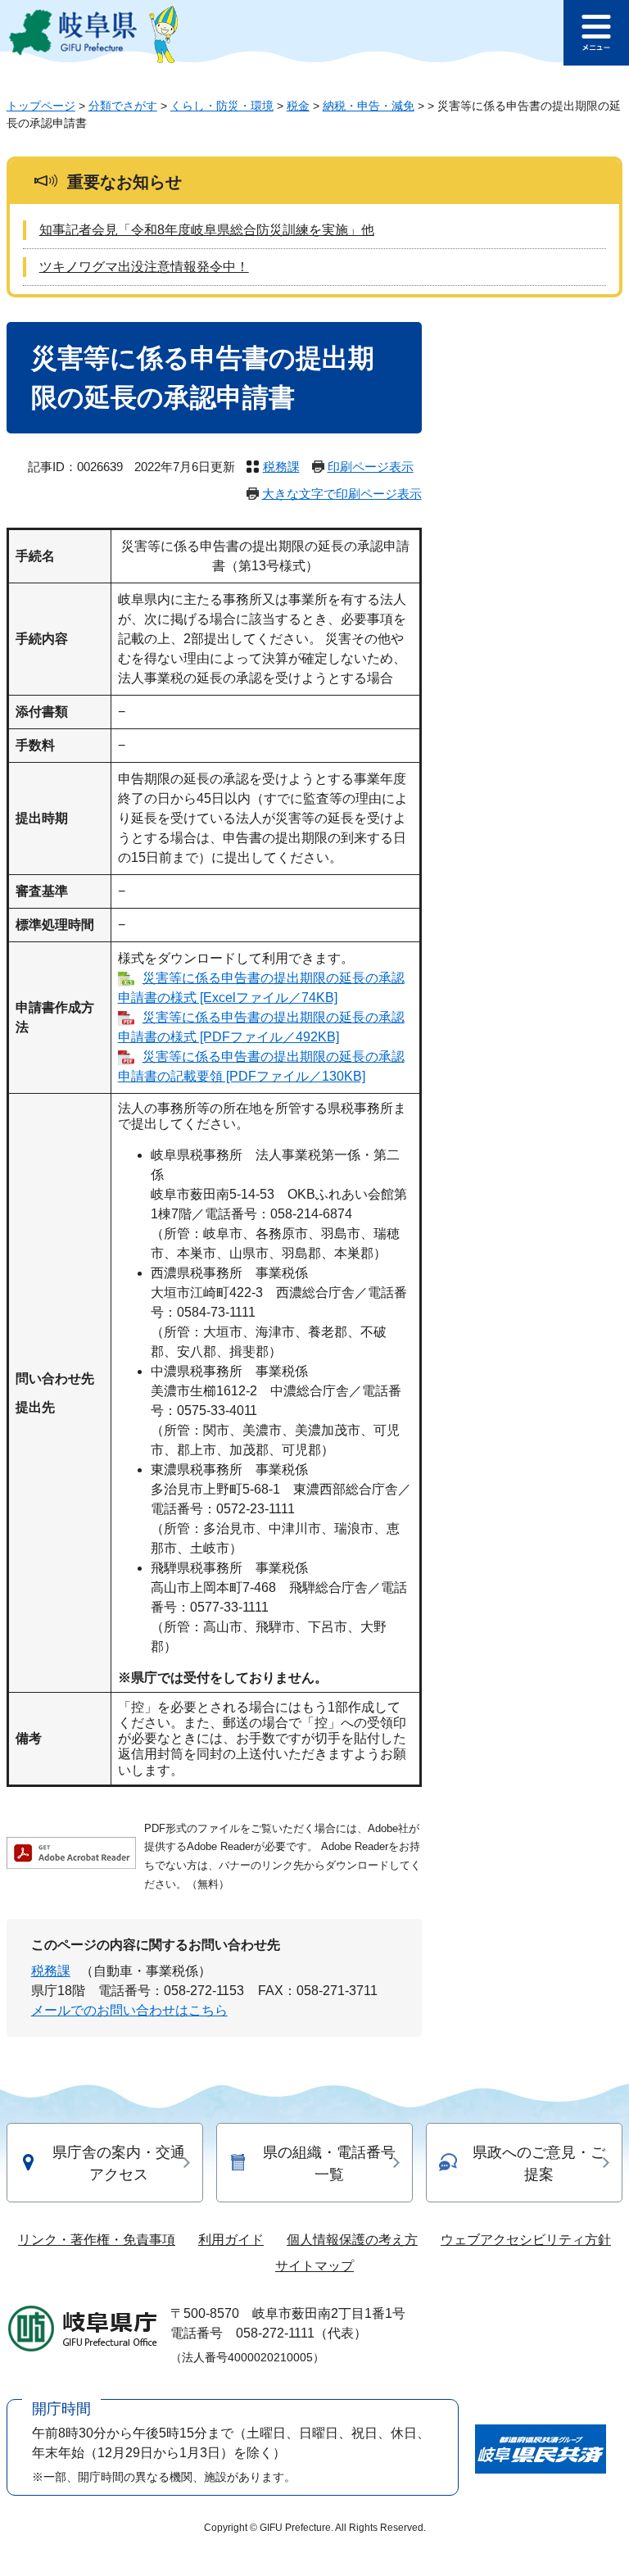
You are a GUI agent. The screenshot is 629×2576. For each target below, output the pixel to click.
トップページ (41, 106)
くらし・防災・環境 (222, 106)
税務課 (281, 467)
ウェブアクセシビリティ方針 (526, 2240)
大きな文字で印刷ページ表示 (342, 494)
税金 (298, 106)
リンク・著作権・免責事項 (97, 2240)
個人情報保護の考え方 (352, 2240)
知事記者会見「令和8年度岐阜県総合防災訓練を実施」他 (207, 230)
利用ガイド (231, 2240)
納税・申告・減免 (369, 106)
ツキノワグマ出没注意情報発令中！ (144, 267)
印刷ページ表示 (371, 467)
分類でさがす (123, 106)
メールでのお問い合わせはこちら (129, 2010)
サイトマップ (314, 2266)
